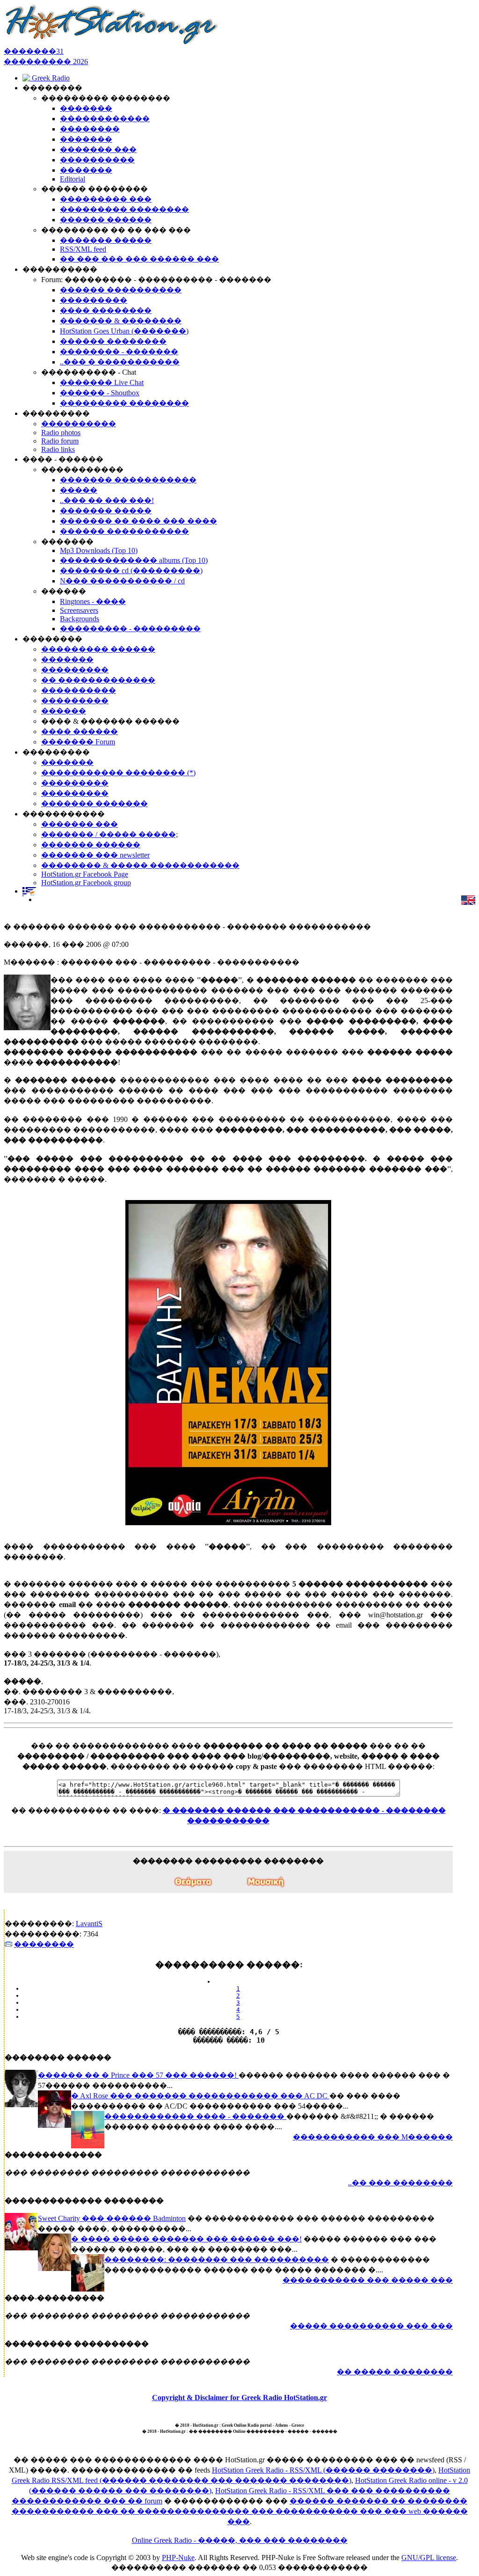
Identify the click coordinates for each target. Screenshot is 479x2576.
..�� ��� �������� (400, 2183)
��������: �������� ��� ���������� (217, 2259)
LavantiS (89, 1924)
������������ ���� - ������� (195, 2116)
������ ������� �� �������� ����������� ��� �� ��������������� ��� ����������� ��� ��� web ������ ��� (240, 2511)
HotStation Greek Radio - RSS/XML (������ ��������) (323, 2470)
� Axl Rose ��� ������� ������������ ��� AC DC (200, 2096)
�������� (44, 1944)
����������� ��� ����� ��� (368, 2280)
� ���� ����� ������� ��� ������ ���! (186, 2239)
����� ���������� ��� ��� (371, 2326)
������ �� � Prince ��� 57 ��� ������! (138, 2075)
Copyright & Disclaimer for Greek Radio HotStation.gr (239, 2398)
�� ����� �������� (395, 2372)
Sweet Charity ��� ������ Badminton (112, 2218)
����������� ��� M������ (373, 2137)
